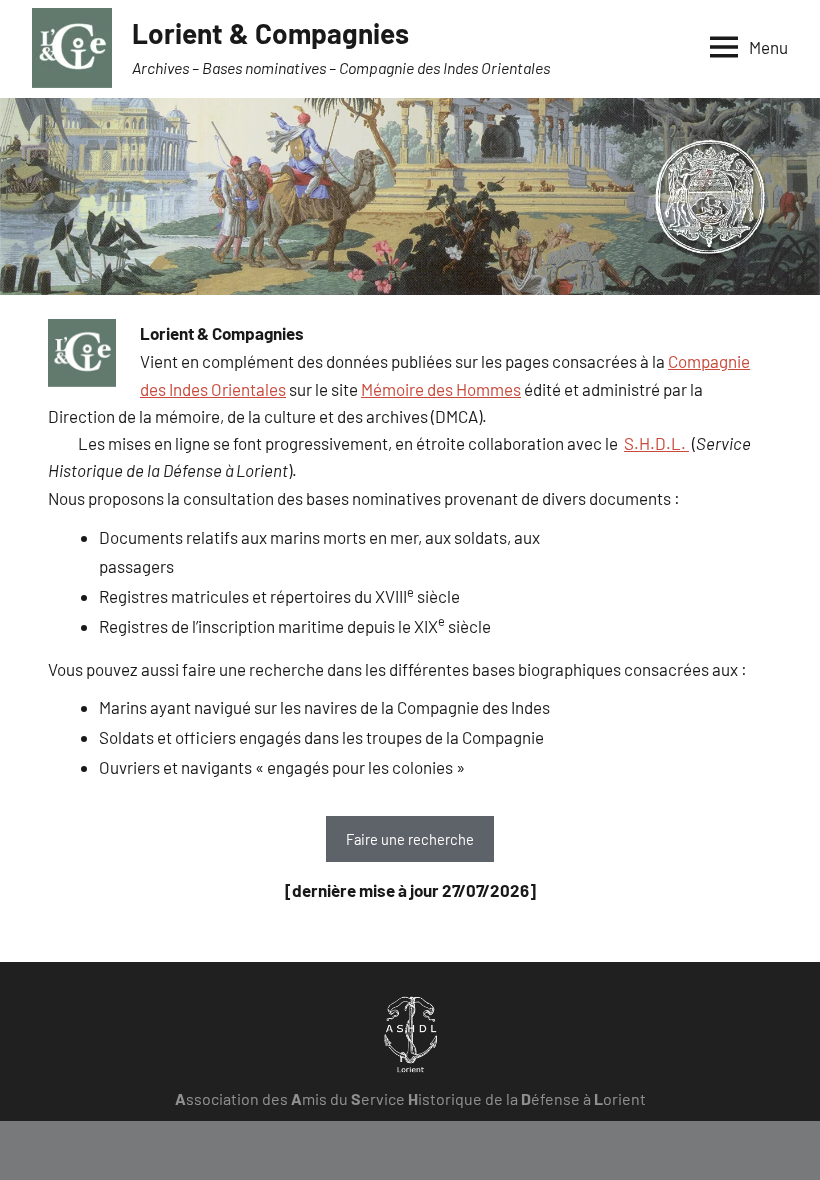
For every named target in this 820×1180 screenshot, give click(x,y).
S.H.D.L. (656, 443)
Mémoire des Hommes (441, 389)
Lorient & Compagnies (270, 33)
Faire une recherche (410, 839)
